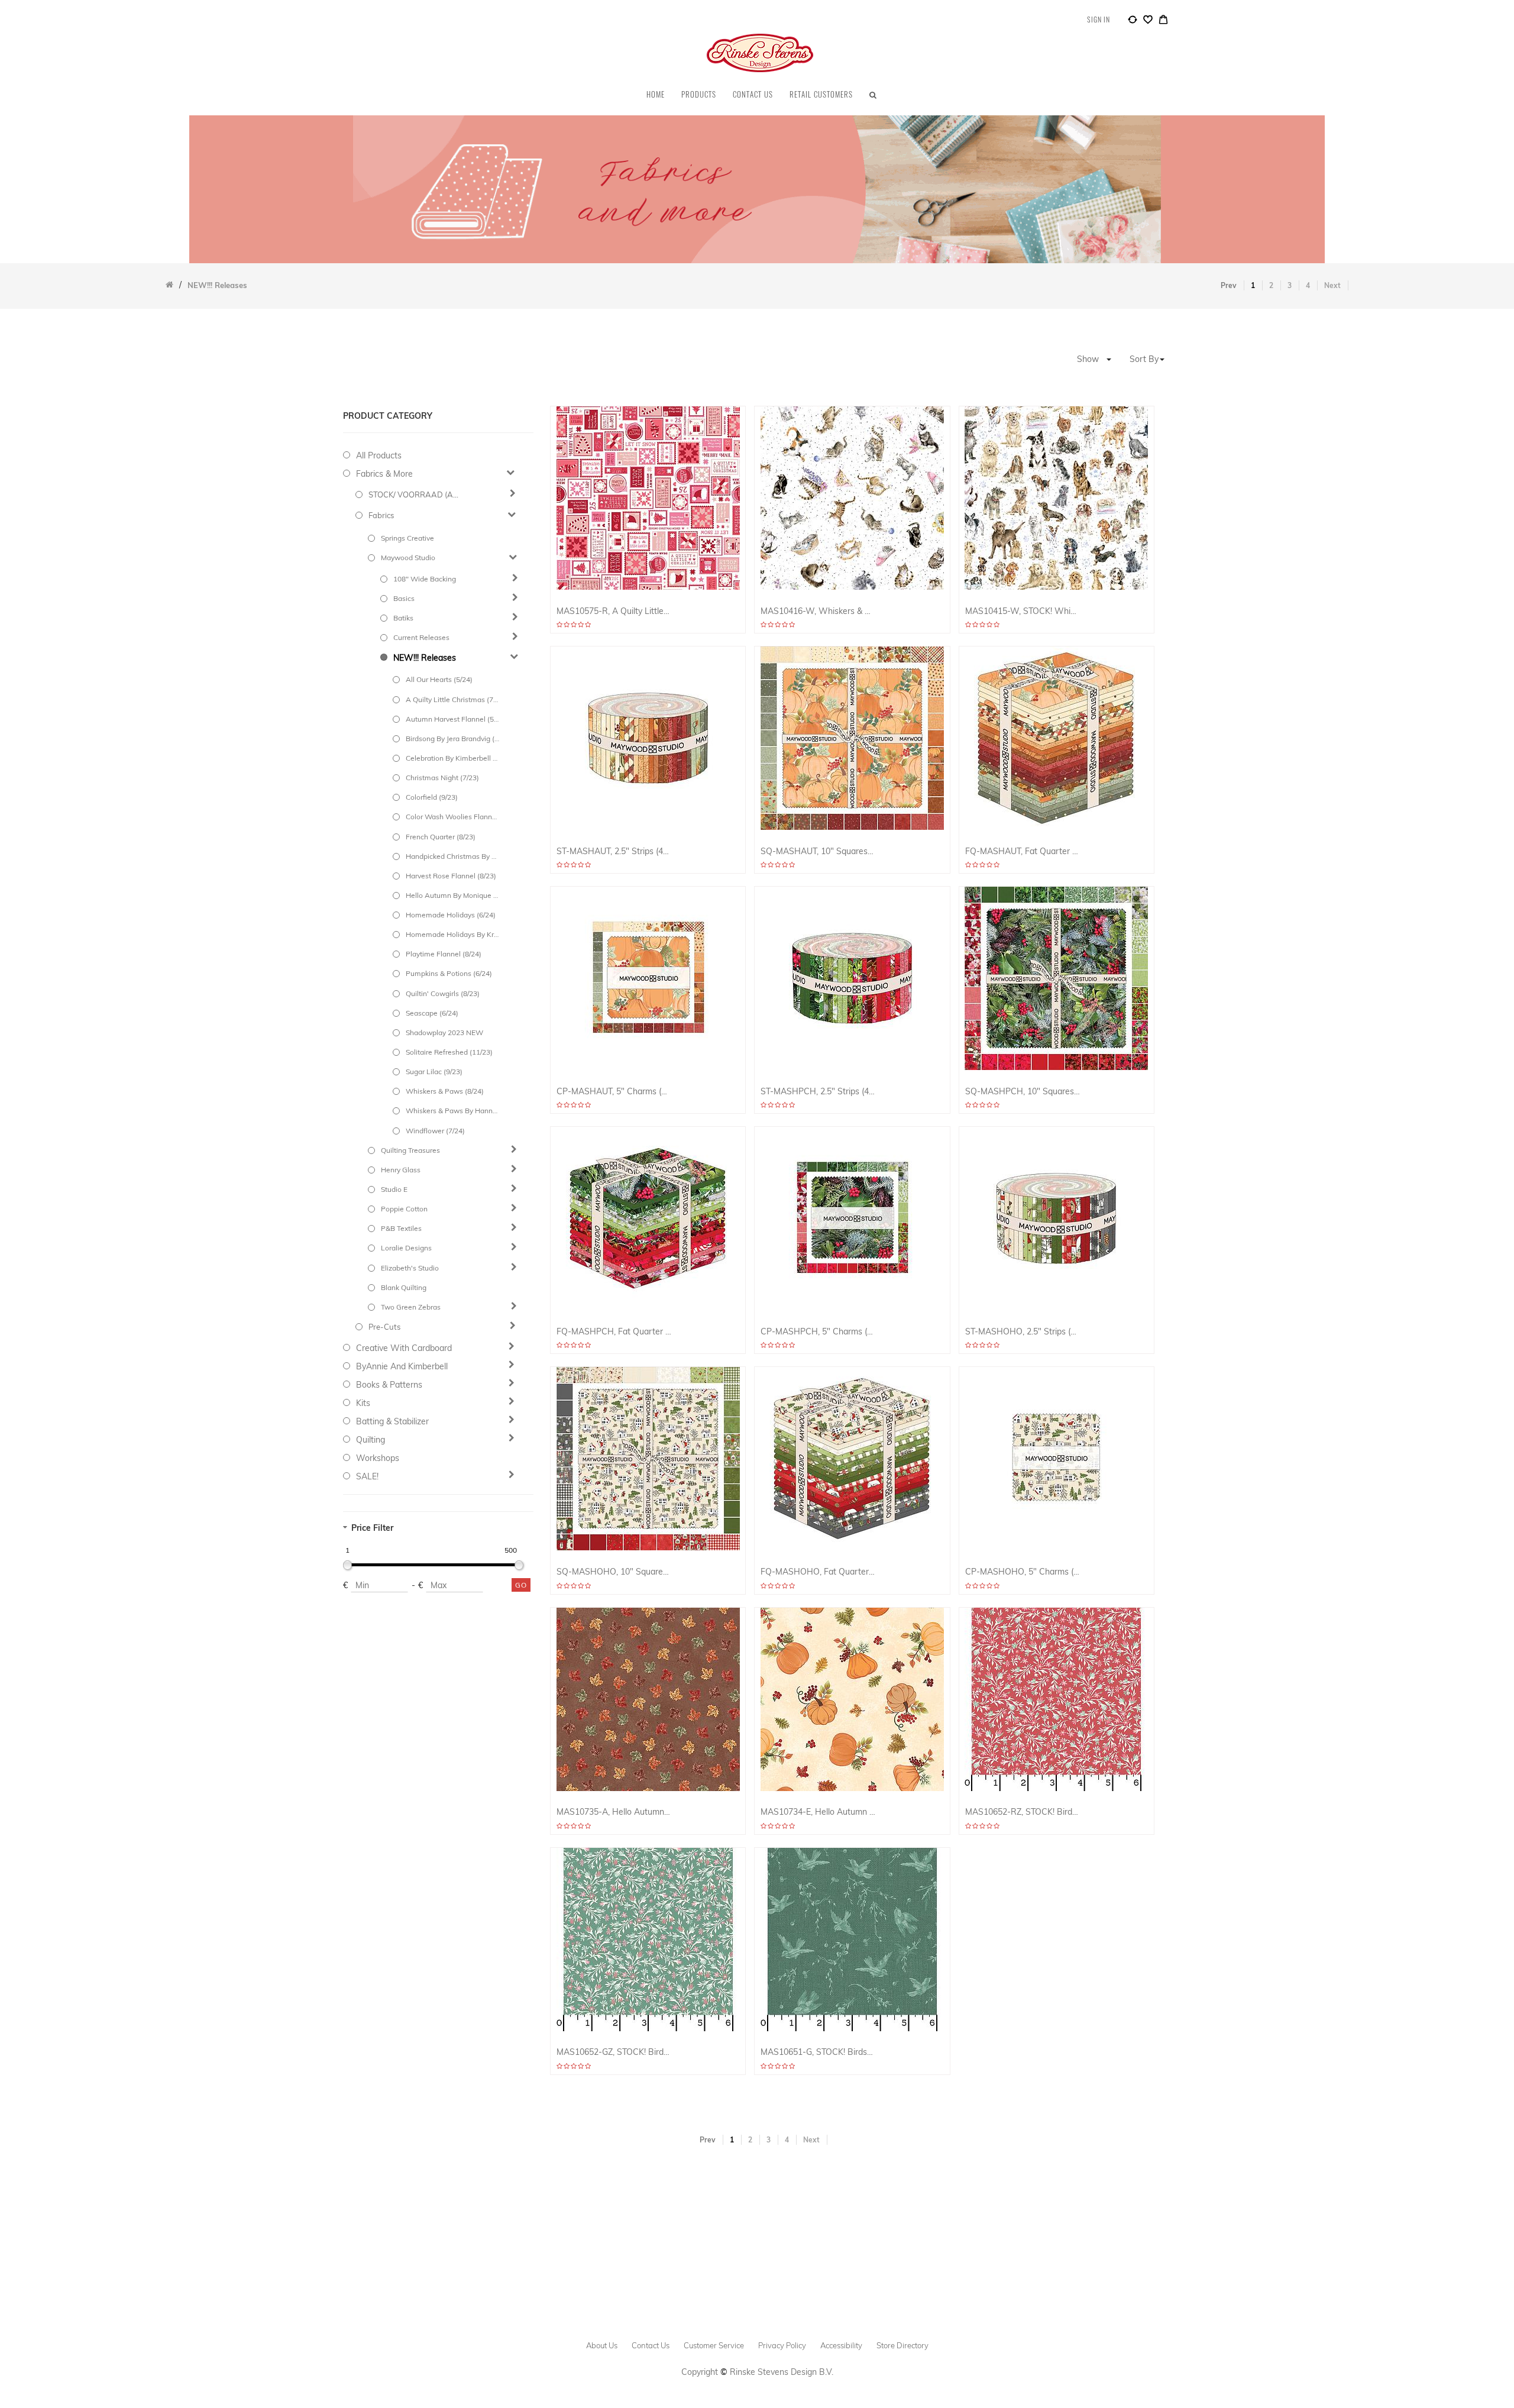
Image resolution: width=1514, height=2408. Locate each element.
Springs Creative (407, 538)
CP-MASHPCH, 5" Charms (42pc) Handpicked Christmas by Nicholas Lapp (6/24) (818, 1332)
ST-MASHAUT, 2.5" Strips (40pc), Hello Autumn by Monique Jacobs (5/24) (614, 851)
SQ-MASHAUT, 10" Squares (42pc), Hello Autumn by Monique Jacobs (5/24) (818, 851)
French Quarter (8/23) (441, 837)
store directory (902, 2345)
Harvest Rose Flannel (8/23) (451, 876)
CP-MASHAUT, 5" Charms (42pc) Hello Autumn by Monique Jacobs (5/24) (614, 1092)
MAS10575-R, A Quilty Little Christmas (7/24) (614, 611)
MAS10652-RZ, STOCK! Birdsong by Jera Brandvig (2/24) (1023, 1812)
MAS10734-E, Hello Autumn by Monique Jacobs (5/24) (818, 1812)
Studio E (394, 1189)
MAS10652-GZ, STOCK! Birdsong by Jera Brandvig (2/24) (614, 2052)
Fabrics (381, 515)
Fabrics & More (384, 474)
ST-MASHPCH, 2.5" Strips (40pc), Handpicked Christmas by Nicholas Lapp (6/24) (818, 1092)
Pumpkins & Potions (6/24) (449, 973)
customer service (714, 2345)
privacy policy (782, 2345)
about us (602, 2345)
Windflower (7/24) (435, 1131)
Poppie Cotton (404, 1209)
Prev (1229, 285)
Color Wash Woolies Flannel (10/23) (452, 817)
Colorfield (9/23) (432, 797)
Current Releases (421, 637)
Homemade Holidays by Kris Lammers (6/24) (452, 934)
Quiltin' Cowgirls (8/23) (443, 993)
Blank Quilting (404, 1287)
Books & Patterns (389, 1385)
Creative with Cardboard (404, 1348)
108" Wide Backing (425, 579)
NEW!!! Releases (425, 658)
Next (1332, 285)
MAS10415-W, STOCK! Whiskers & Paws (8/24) (1023, 611)
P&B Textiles (401, 1228)
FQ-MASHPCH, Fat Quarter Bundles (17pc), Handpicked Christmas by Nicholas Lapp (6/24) (614, 1332)
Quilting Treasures (410, 1150)
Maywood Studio (408, 557)
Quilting (371, 1440)
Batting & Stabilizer (392, 1421)
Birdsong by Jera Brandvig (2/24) (452, 738)
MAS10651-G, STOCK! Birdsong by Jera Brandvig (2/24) (818, 2052)
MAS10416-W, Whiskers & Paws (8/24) (818, 611)
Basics (404, 598)
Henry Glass (401, 1170)
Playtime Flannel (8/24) (444, 954)
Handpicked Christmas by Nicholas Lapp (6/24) (452, 856)
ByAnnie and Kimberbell (402, 1366)
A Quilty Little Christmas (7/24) (452, 699)
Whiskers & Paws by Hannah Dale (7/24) (452, 1111)
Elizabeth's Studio (410, 1268)
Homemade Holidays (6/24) (451, 915)
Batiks (403, 618)
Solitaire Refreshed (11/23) (449, 1052)
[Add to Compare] (1133, 21)
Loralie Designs (406, 1248)
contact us (651, 2345)
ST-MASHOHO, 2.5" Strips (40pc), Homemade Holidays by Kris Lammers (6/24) (1023, 1332)
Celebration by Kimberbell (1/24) (452, 758)
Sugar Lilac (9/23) (434, 1072)
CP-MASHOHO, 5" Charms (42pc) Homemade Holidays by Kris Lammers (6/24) (1023, 1572)
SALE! (367, 1476)
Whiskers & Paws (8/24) (445, 1091)
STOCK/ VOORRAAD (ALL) (415, 494)
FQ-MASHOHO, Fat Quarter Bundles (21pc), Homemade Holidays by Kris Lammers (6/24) (818, 1572)
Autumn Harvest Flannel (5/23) (452, 719)
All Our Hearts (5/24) (439, 679)
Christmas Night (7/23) (442, 778)
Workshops (378, 1458)
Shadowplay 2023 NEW (444, 1032)
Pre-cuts (384, 1327)
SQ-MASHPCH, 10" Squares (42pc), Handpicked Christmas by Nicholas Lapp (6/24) (1023, 1092)
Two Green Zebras (411, 1307)
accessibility (841, 2345)
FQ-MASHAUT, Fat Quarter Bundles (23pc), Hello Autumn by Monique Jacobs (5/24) (1023, 851)
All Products (379, 455)
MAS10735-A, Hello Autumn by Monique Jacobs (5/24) (614, 1812)
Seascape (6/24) (432, 1013)
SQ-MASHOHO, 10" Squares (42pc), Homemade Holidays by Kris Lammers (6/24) (614, 1572)
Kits (363, 1403)
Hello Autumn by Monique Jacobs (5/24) (452, 895)
